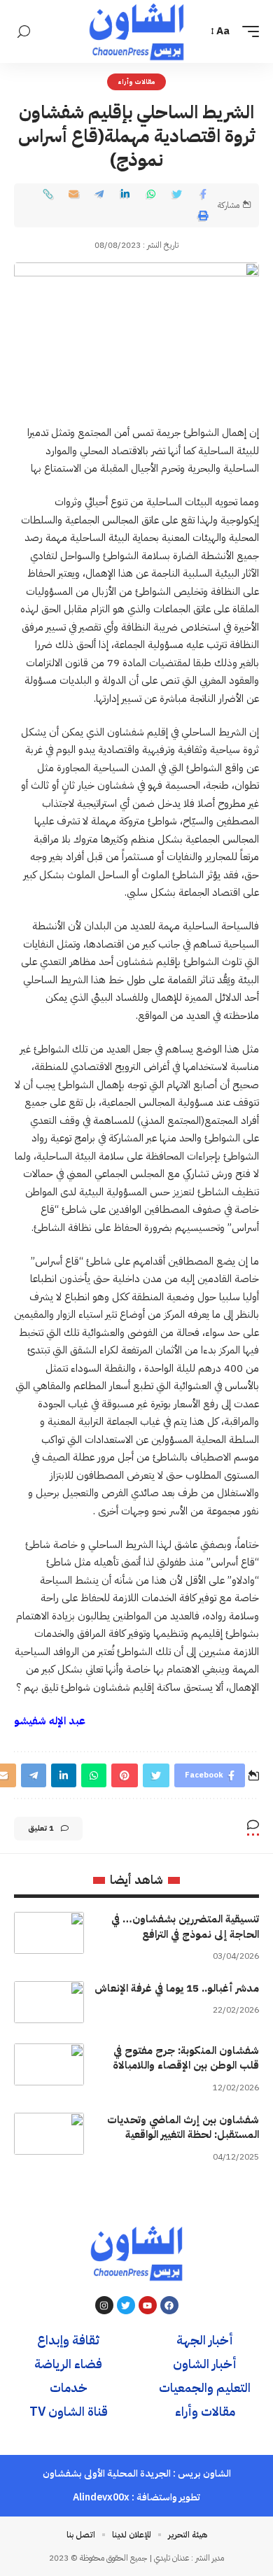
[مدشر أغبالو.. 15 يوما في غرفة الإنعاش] (49, 2002)
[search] (24, 32)
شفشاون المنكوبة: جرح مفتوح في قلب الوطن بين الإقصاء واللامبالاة (186, 2058)
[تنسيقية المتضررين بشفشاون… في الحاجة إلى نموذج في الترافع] (49, 1933)
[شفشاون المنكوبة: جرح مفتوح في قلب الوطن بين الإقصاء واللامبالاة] (49, 2064)
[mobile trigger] (247, 31)
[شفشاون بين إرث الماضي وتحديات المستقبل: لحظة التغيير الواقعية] (49, 2134)
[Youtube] (148, 2305)
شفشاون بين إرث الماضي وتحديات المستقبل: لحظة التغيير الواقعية (183, 2127)
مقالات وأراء (137, 82)
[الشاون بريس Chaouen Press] (136, 31)
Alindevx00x (101, 2497)
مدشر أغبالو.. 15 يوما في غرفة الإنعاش (177, 1988)
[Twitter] (126, 2305)
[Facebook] (169, 2305)
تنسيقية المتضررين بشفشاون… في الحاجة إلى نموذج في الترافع (185, 1927)
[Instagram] (104, 2305)
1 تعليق (41, 1828)
